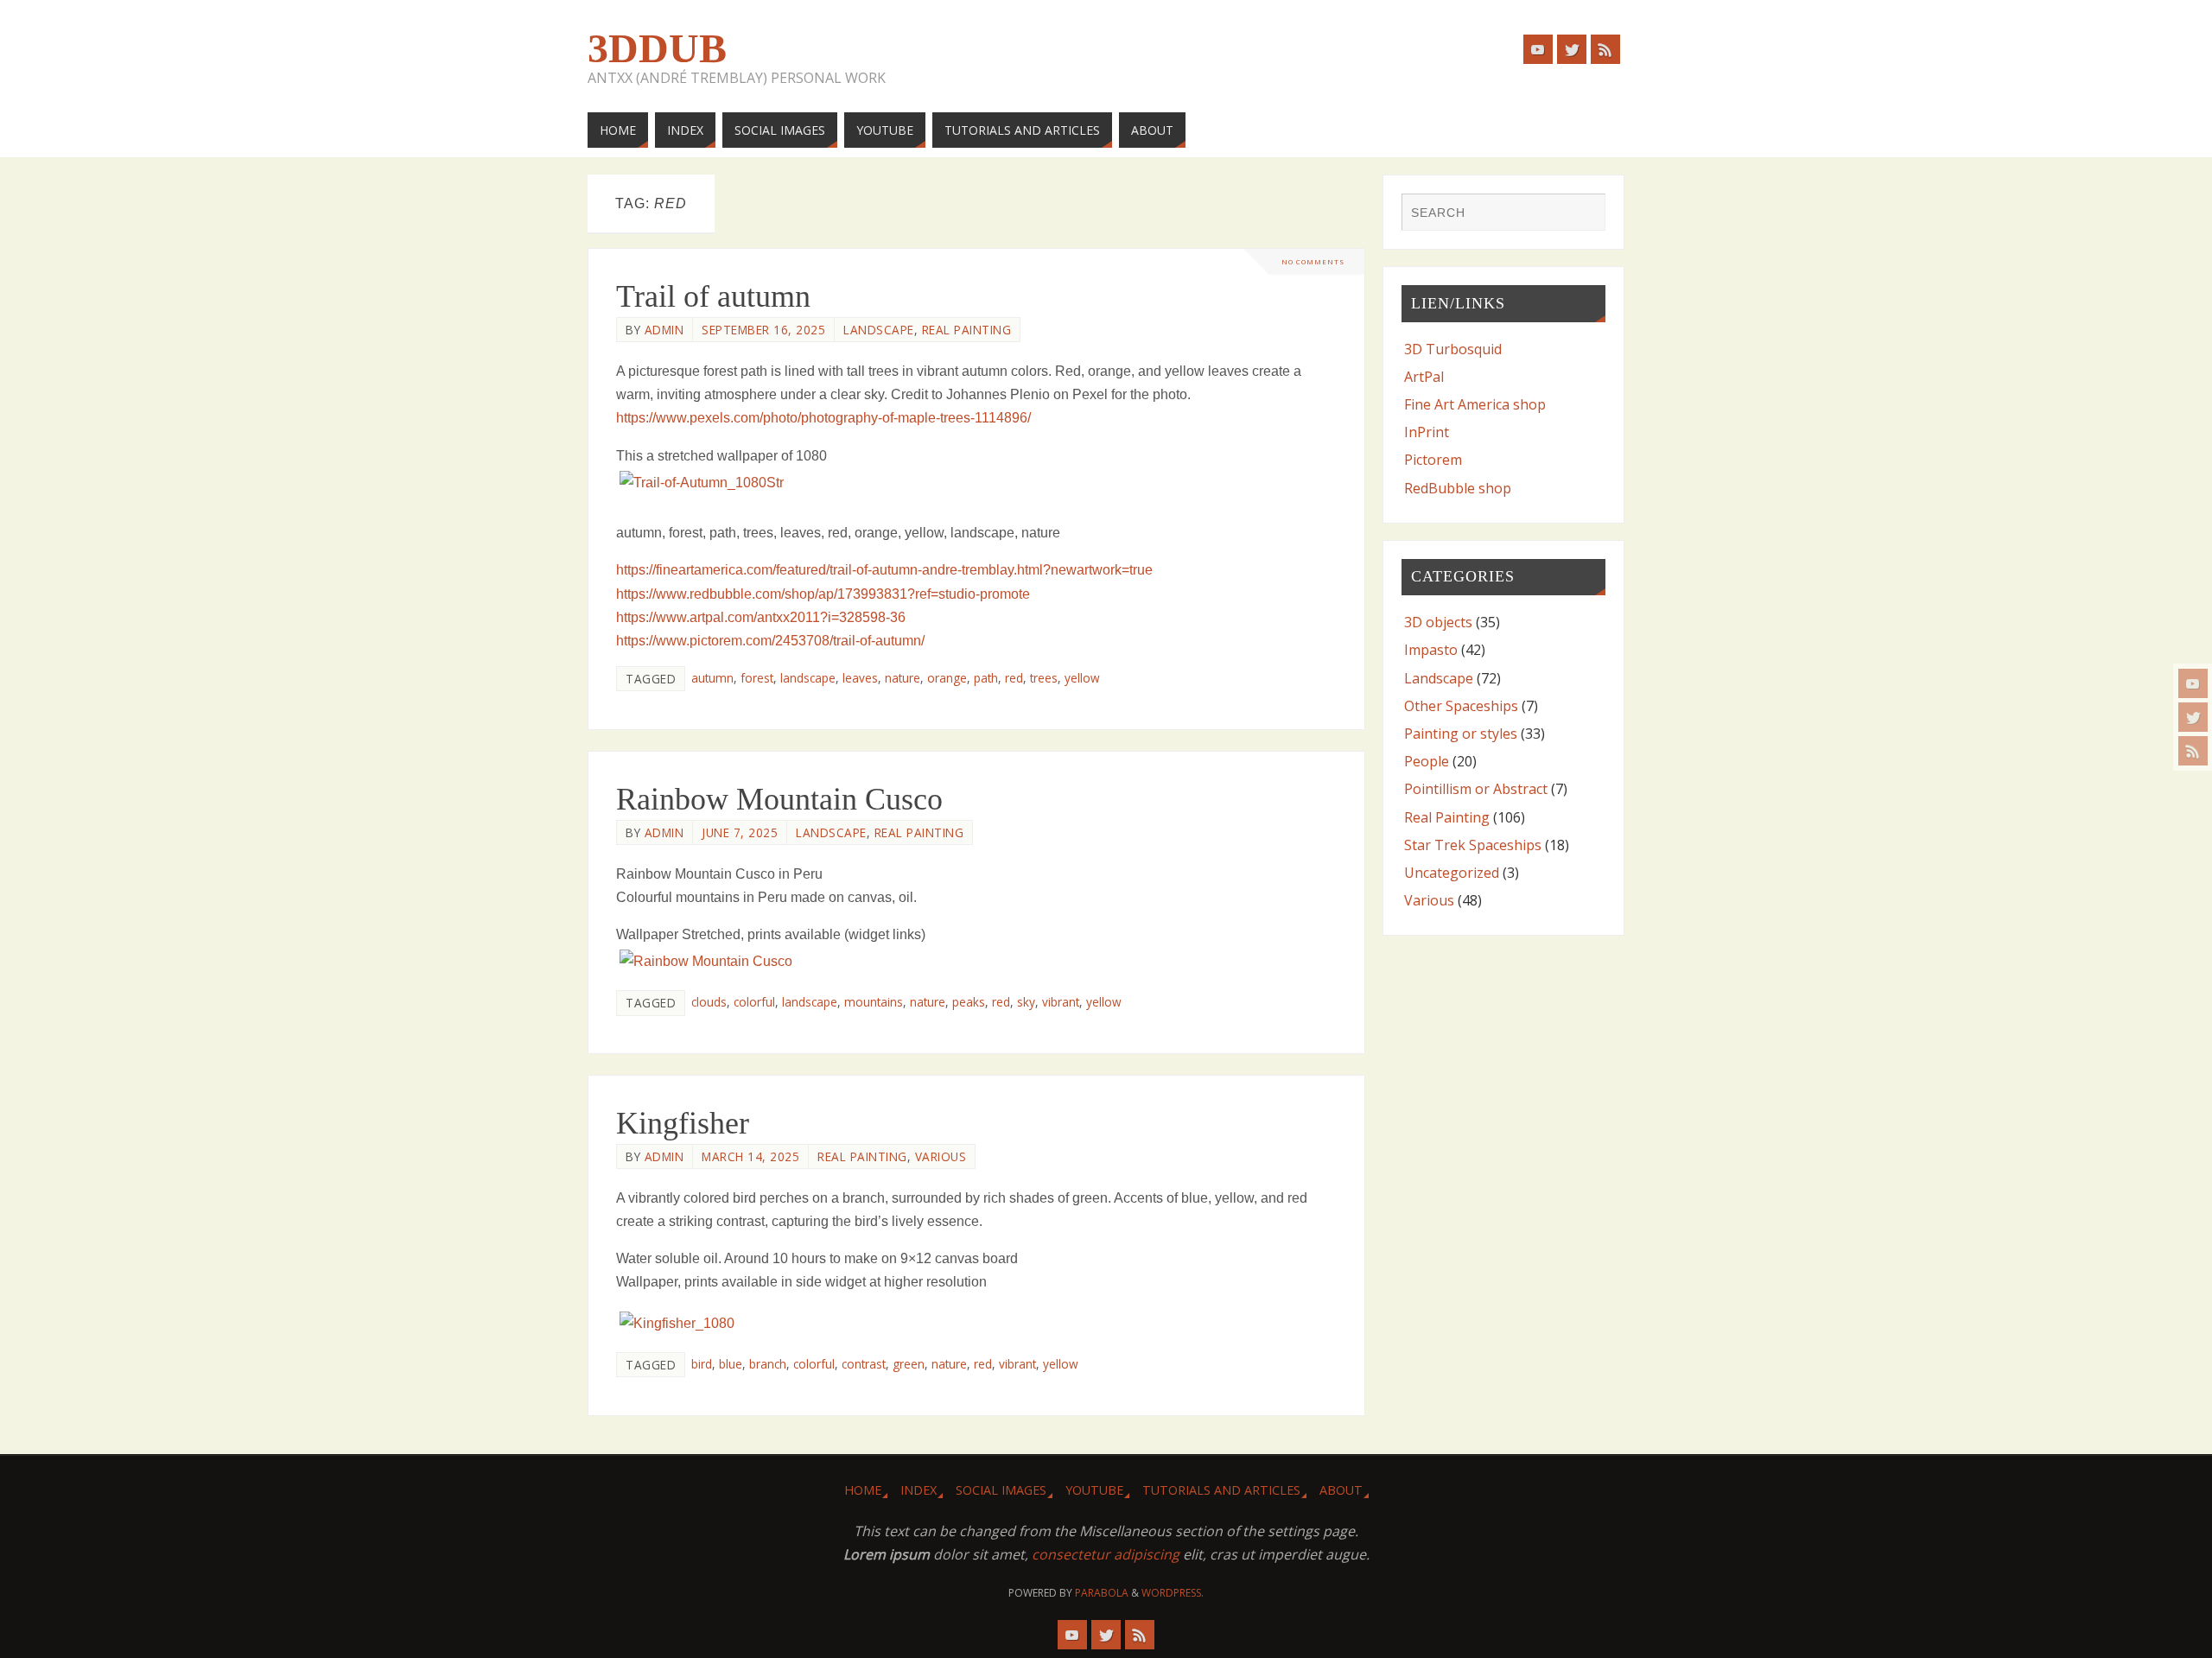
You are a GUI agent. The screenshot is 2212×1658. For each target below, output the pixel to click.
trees (1044, 678)
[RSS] (2193, 751)
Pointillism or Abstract (1476, 789)
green (909, 1364)
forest (757, 678)
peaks (969, 1002)
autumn (712, 678)
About (1341, 1490)
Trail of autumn (713, 296)
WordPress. (1173, 1593)
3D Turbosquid (1453, 349)
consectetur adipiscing (1106, 1554)
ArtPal (1424, 377)
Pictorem (1433, 460)
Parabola (1102, 1593)
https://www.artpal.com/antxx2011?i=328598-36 (761, 617)
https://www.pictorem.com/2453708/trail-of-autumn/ (770, 641)
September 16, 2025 (763, 330)
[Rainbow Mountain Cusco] (976, 961)
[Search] (1584, 214)
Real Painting (967, 330)
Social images (1001, 1490)
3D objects (1438, 622)
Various (941, 1156)
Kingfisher (683, 1123)
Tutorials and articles (1221, 1490)
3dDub (657, 48)
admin (664, 330)
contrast (864, 1364)
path (986, 678)
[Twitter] (2193, 717)
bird (702, 1364)
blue (731, 1364)
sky (1026, 1002)
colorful (754, 1002)
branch (768, 1364)
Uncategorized (1452, 873)
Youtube (1094, 1490)
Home (863, 1490)
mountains (874, 1002)
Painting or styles (1461, 734)
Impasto (1431, 650)
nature (903, 678)
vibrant (1061, 1002)
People (1427, 761)
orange (947, 678)
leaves (860, 678)
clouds (709, 1002)
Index (918, 1490)
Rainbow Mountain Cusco (779, 799)
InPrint (1427, 432)
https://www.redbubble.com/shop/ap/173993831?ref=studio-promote (823, 594)
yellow (1082, 678)
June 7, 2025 (740, 832)
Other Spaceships (1461, 706)
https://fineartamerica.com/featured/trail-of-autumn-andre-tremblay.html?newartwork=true (884, 570)
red (1014, 678)
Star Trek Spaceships (1473, 845)
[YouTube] (2193, 683)
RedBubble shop (1458, 488)
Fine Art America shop (1475, 404)
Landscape (879, 330)
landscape (808, 678)
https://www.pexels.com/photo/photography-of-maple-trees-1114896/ (823, 418)
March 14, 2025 (750, 1156)
